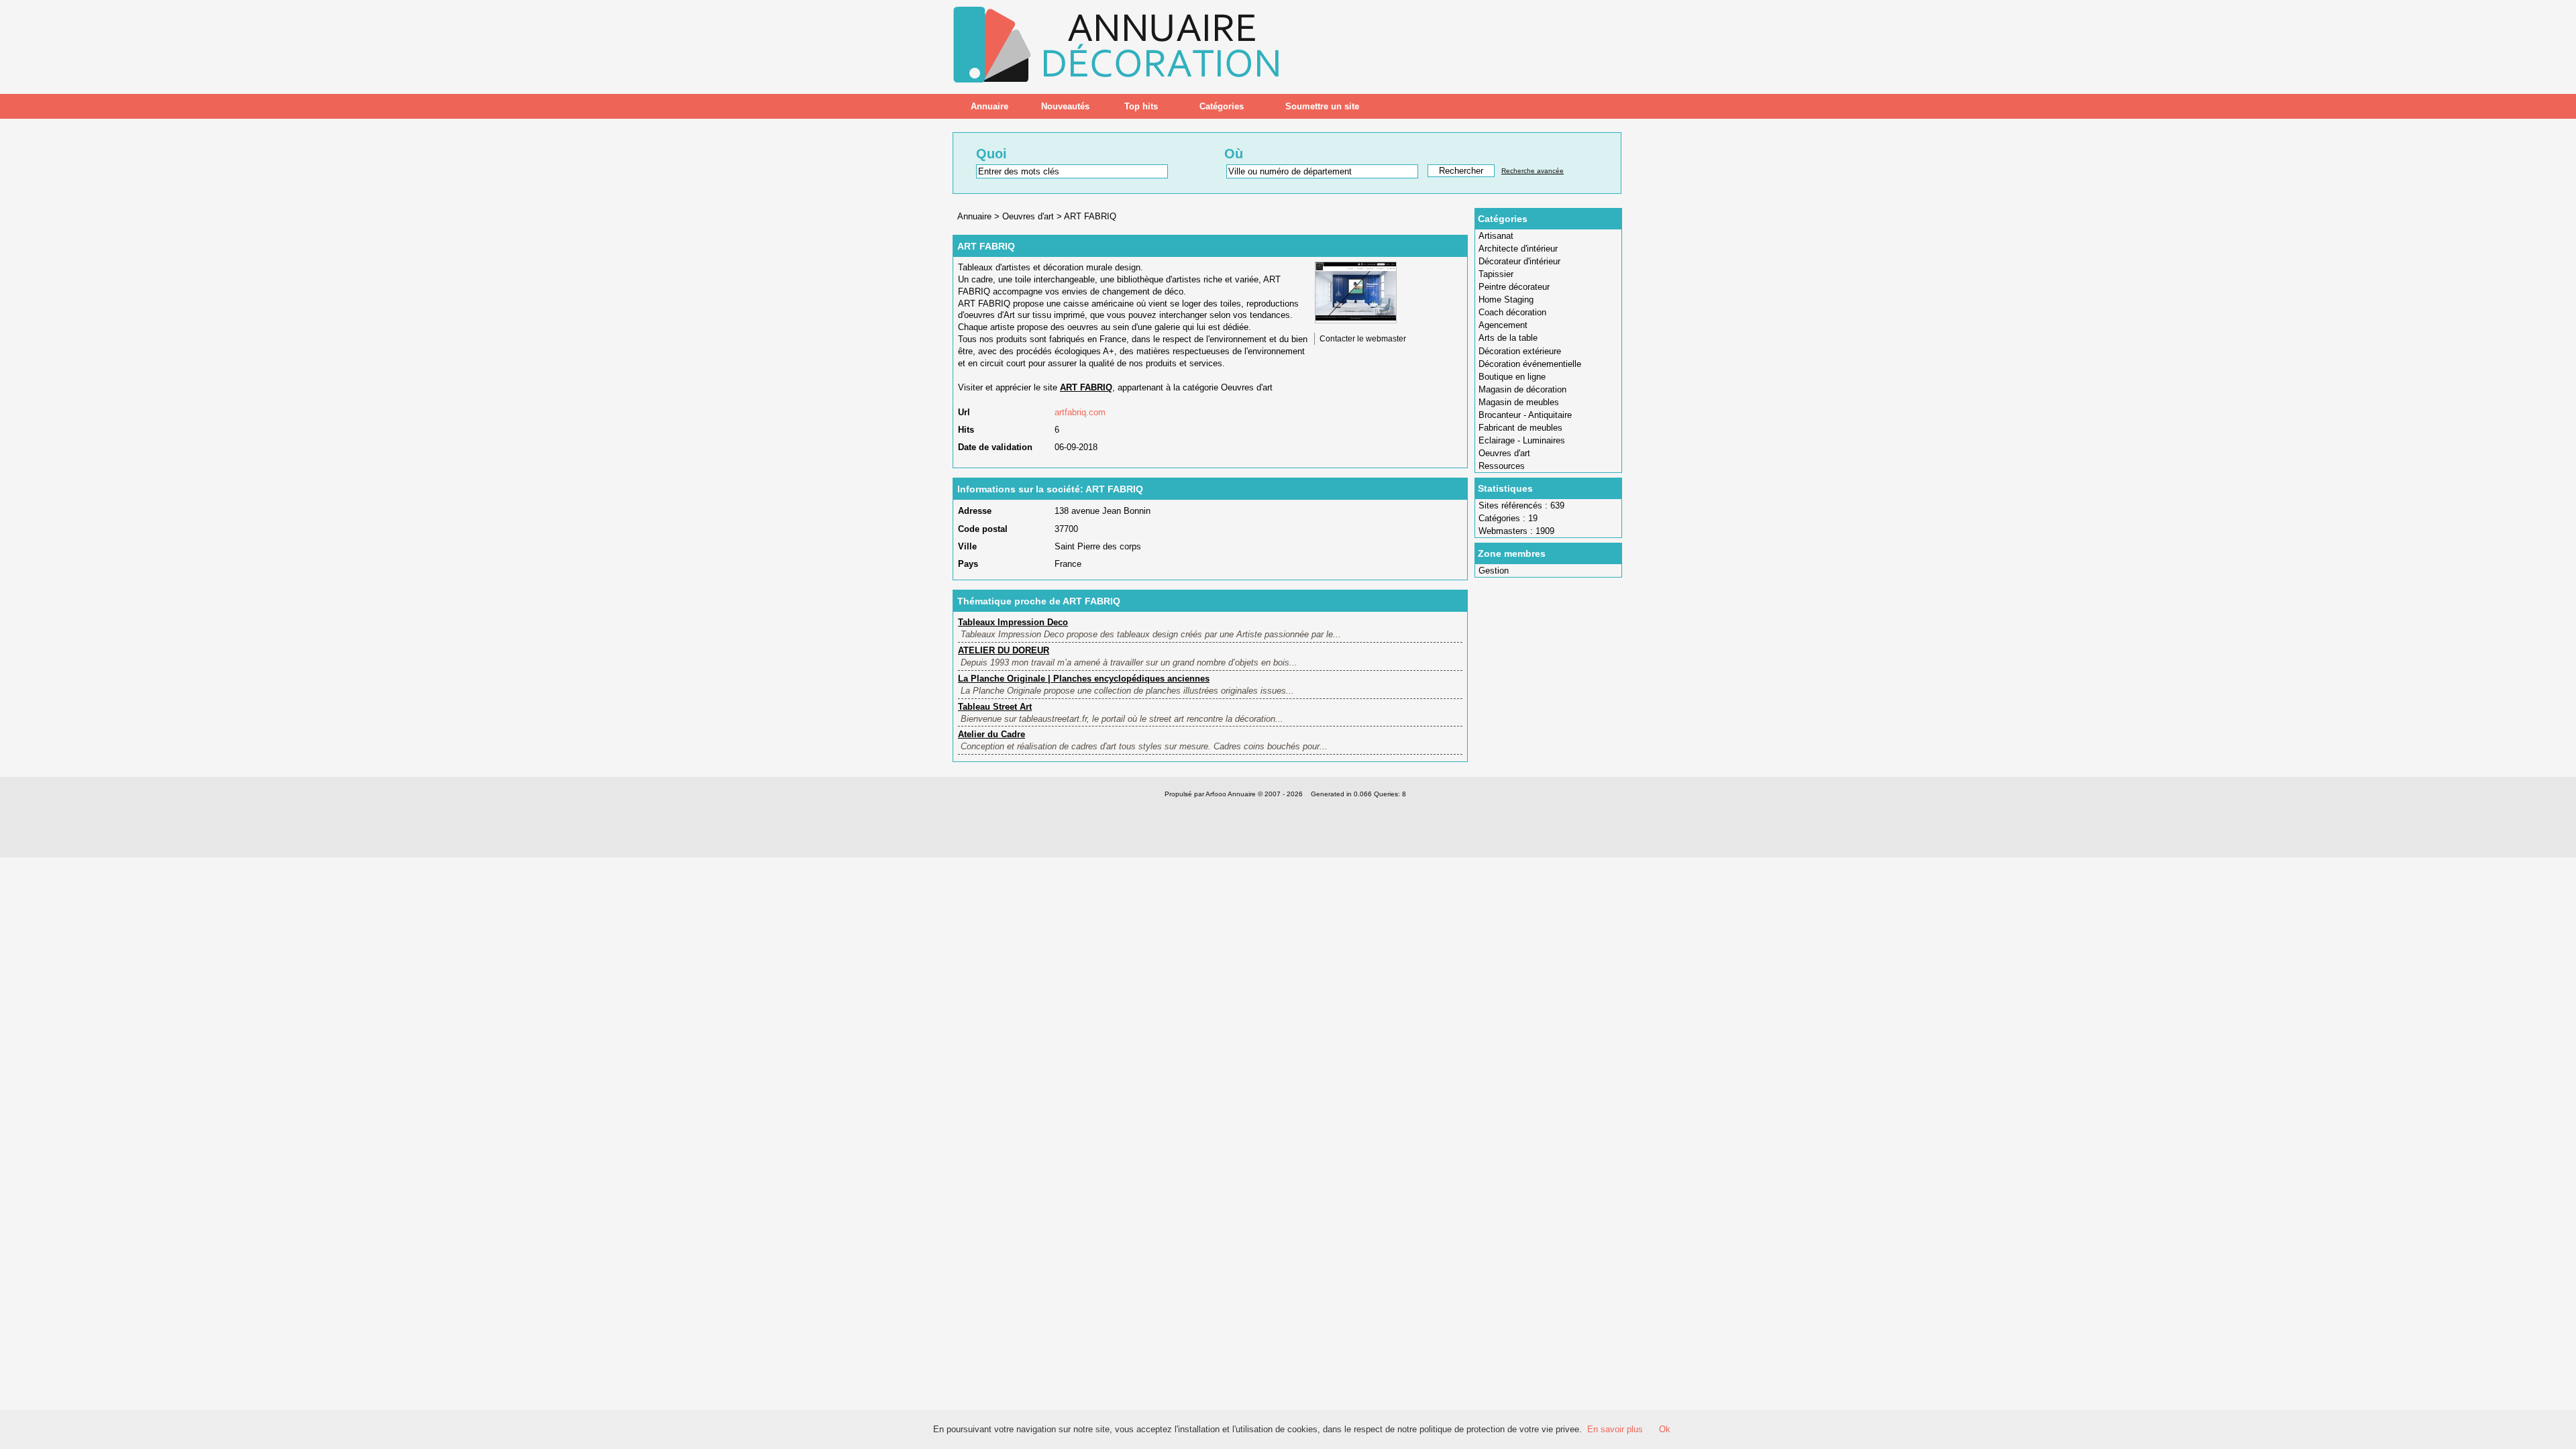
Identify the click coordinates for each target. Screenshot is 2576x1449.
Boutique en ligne (1512, 377)
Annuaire (989, 106)
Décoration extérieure (1520, 351)
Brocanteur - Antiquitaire (1525, 415)
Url (964, 412)
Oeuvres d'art (1504, 453)
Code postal (983, 529)
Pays (968, 564)
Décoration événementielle (1530, 364)
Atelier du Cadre (991, 734)
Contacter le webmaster (1363, 339)
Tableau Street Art (995, 707)
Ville (967, 546)
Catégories (1222, 106)
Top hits (1141, 106)
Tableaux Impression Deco (1013, 622)
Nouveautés (1065, 106)
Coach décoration (1512, 312)
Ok (1665, 1429)
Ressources (1502, 466)
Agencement (1503, 325)
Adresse (975, 511)
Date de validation (995, 447)
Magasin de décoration (1522, 389)
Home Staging (1506, 300)
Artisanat (1496, 236)
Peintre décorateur (1514, 287)
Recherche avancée (1533, 171)
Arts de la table (1508, 338)
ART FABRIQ (1090, 216)
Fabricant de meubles (1520, 428)
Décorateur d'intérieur (1519, 261)
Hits (966, 430)
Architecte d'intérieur (1518, 249)
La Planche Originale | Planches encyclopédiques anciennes (1084, 679)
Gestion (1494, 571)
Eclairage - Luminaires (1522, 440)
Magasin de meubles (1519, 402)
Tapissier (1496, 274)
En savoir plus (1615, 1429)
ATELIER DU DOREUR (1004, 650)
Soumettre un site (1322, 106)
